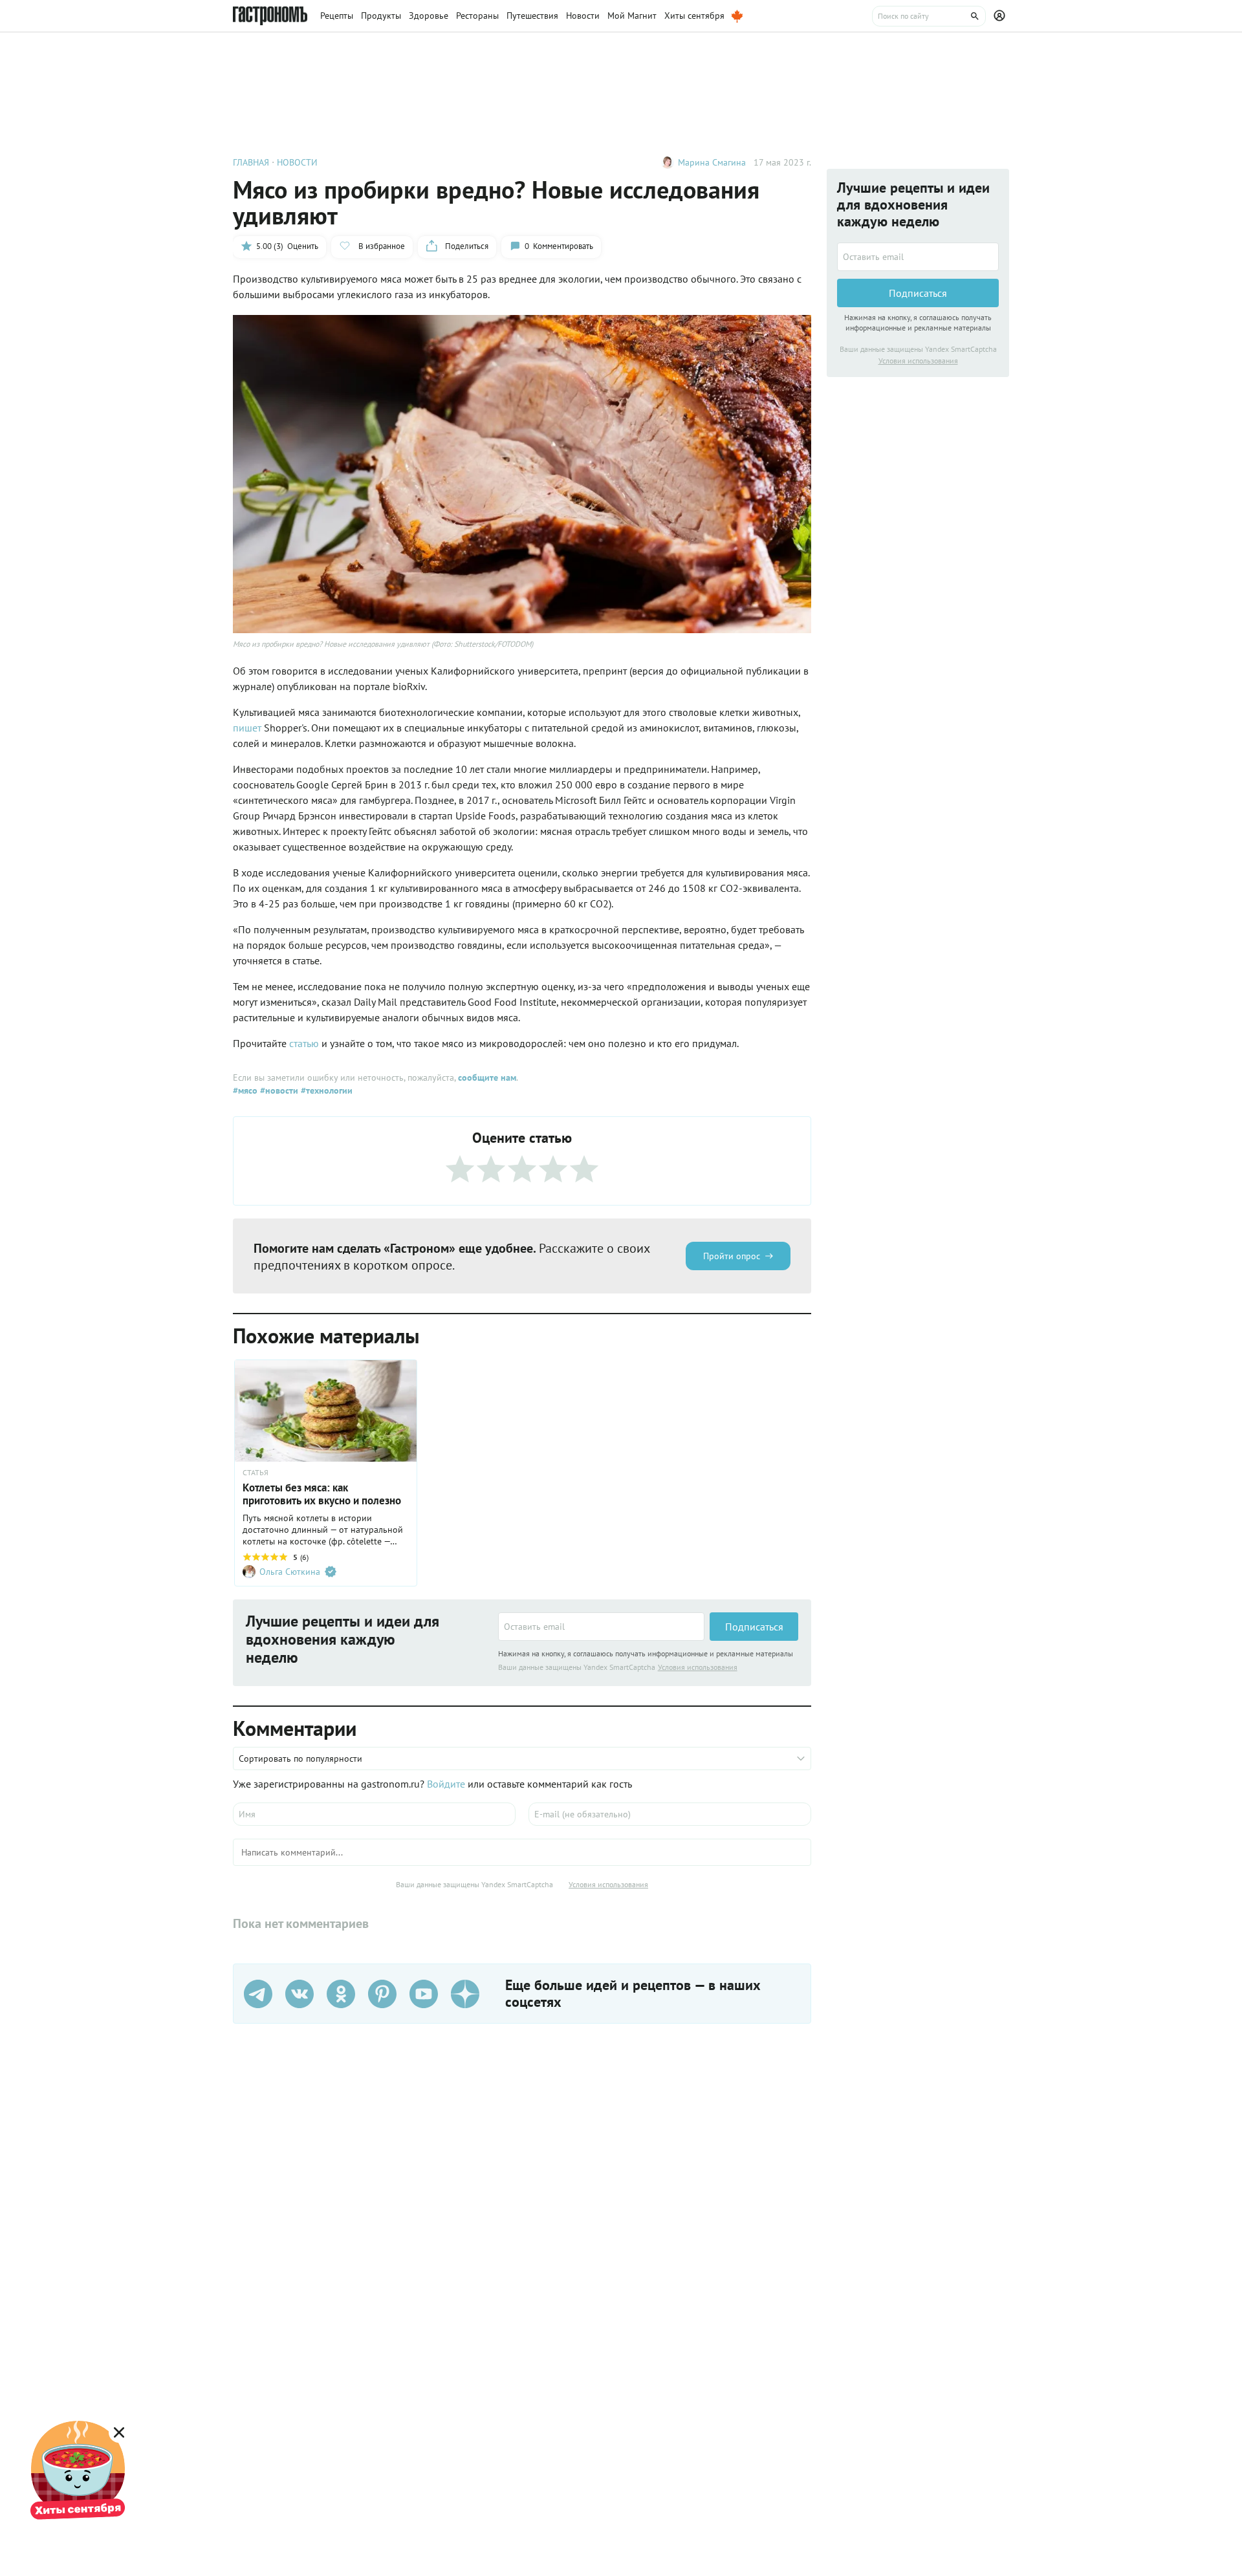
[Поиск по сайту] (929, 16)
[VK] (300, 1994)
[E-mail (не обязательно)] (670, 1814)
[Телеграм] (258, 1994)
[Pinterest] (382, 1994)
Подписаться (754, 1627)
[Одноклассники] (341, 1994)
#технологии (325, 1090)
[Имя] (374, 1814)
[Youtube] (424, 1994)
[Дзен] (465, 1994)
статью (304, 1043)
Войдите (446, 1784)
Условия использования (698, 1667)
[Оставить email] (601, 1627)
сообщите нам (487, 1077)
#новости (278, 1090)
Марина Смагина (712, 162)
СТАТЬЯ (256, 1473)
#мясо (245, 1090)
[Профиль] (1001, 16)
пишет (247, 728)
